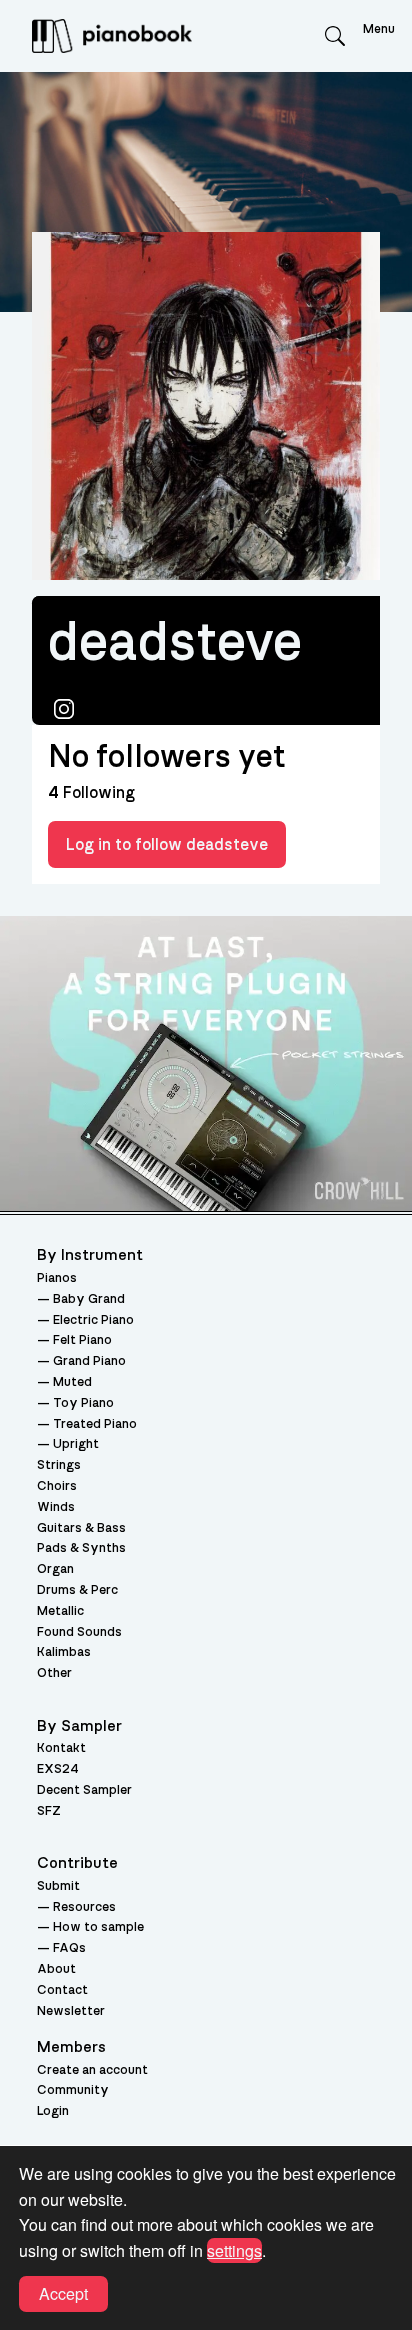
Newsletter (71, 2011)
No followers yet (166, 757)
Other (54, 1673)
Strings (59, 1465)
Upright (76, 1444)
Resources (84, 1907)
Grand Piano (89, 1361)
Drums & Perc (77, 1590)
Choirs (57, 1486)
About (56, 1969)
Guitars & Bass (81, 1528)
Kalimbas (64, 1652)
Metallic (60, 1611)
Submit (58, 1886)
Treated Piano (95, 1424)
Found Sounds (79, 1632)
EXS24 (58, 1769)
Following (91, 793)
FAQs (69, 1948)
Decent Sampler (84, 1790)
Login (53, 2111)
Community (73, 2090)
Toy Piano (83, 1403)
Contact (62, 1990)
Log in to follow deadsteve (167, 845)
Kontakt (61, 1748)
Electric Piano (93, 1320)
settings (234, 2250)
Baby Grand (89, 1299)
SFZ (49, 1811)
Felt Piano (82, 1340)
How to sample (98, 1927)
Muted (72, 1382)
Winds (56, 1507)
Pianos (57, 1278)
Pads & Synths (81, 1548)
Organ (55, 1569)
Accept (63, 2293)
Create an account (92, 2070)
